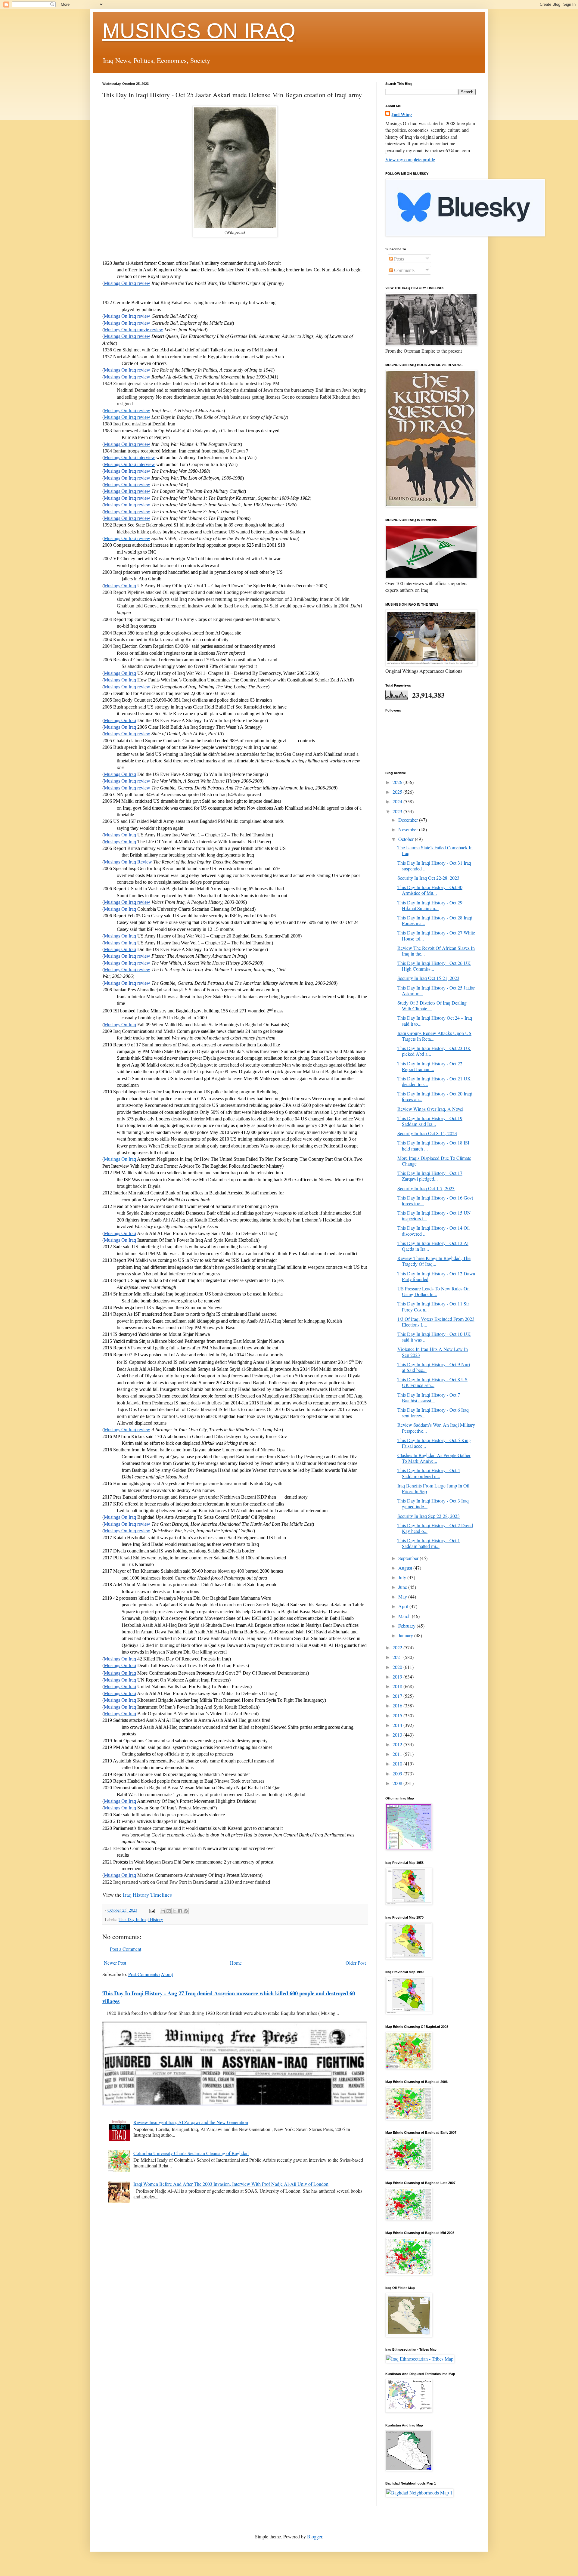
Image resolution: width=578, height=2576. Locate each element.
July (403, 1577)
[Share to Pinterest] (186, 1911)
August (406, 1568)
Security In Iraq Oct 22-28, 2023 (428, 878)
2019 (398, 1677)
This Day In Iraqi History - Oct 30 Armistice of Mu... (430, 890)
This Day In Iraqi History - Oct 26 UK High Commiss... (434, 966)
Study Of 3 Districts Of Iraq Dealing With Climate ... (432, 1005)
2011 (398, 1754)
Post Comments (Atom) (151, 1974)
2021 (398, 1657)
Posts (398, 259)
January (406, 1635)
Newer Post (115, 1963)
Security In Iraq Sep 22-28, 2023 (429, 1516)
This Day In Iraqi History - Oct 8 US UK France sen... (432, 1382)
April (404, 1606)
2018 (398, 1686)
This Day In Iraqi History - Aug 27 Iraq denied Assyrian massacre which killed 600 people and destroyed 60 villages (229, 1997)
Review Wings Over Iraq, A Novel (430, 1109)
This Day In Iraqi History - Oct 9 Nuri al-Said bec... (434, 1367)
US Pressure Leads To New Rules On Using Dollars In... (433, 1291)
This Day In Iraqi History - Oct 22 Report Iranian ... (430, 1066)
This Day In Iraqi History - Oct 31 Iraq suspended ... (434, 866)
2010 (398, 1764)
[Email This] (163, 1911)
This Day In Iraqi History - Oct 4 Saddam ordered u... (429, 1473)
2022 (398, 1647)
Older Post (356, 1963)
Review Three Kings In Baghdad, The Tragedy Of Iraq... (434, 1261)
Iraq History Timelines (147, 1895)
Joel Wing (402, 114)
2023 (398, 811)
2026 (398, 782)
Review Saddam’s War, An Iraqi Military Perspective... (436, 1428)
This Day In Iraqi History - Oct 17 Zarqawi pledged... (430, 1176)
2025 (398, 792)
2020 (398, 1667)
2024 (398, 801)
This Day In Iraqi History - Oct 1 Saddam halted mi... (429, 1543)
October (407, 839)
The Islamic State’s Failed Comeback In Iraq (435, 850)
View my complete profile (410, 159)
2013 (398, 1735)
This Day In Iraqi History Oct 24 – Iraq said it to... (435, 1021)
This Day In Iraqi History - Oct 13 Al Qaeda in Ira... (433, 1246)
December (409, 820)
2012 (398, 1744)
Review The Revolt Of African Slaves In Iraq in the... (436, 951)
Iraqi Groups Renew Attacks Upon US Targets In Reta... (434, 1036)
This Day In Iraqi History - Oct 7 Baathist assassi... (429, 1398)
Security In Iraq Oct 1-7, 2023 (426, 1188)
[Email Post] (152, 1910)
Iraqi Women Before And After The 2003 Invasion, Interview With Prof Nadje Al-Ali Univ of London (231, 2184)
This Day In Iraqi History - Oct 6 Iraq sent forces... (433, 1413)
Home (236, 1963)
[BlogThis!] (169, 1911)
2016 (398, 1705)
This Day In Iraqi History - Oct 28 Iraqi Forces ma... (435, 920)
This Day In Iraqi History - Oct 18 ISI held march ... (433, 1145)
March (405, 1616)
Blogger (315, 2536)
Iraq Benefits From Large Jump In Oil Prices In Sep (433, 1488)
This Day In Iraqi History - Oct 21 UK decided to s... (434, 1081)
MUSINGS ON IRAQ (199, 31)
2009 (398, 1773)
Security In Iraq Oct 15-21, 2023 (428, 978)
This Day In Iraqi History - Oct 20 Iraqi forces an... (435, 1096)
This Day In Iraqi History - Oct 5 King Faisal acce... (434, 1443)
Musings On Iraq (120, 1159)
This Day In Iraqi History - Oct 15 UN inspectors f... (434, 1215)
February (407, 1626)
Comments (404, 270)
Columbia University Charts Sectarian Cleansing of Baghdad (191, 2153)
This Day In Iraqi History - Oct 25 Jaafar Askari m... (436, 990)
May (403, 1597)
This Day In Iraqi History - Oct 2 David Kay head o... (435, 1528)
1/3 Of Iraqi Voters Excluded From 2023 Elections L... (436, 1322)
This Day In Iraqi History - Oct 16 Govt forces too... (435, 1200)
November (409, 829)
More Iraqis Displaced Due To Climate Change (434, 1161)
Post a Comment (126, 1949)
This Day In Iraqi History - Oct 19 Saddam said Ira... (430, 1121)
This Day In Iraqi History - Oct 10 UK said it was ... (434, 1337)
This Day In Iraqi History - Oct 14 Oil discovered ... (433, 1231)
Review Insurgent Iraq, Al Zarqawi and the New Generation (191, 2122)
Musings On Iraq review (127, 411)
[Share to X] (174, 1911)
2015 (398, 1715)
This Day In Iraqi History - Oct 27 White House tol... (436, 935)
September (409, 1558)
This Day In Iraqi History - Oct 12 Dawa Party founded (436, 1276)
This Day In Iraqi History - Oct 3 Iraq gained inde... (433, 1503)
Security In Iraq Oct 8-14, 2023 (427, 1133)
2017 (398, 1696)
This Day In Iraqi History (141, 1919)
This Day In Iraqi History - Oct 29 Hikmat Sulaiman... (430, 905)
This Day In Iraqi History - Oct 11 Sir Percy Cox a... (433, 1306)
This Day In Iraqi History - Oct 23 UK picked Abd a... (434, 1051)
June (403, 1587)
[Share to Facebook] (180, 1911)
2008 (398, 1783)
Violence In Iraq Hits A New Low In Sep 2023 (433, 1352)
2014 (398, 1725)
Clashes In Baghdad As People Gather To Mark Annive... (434, 1458)
